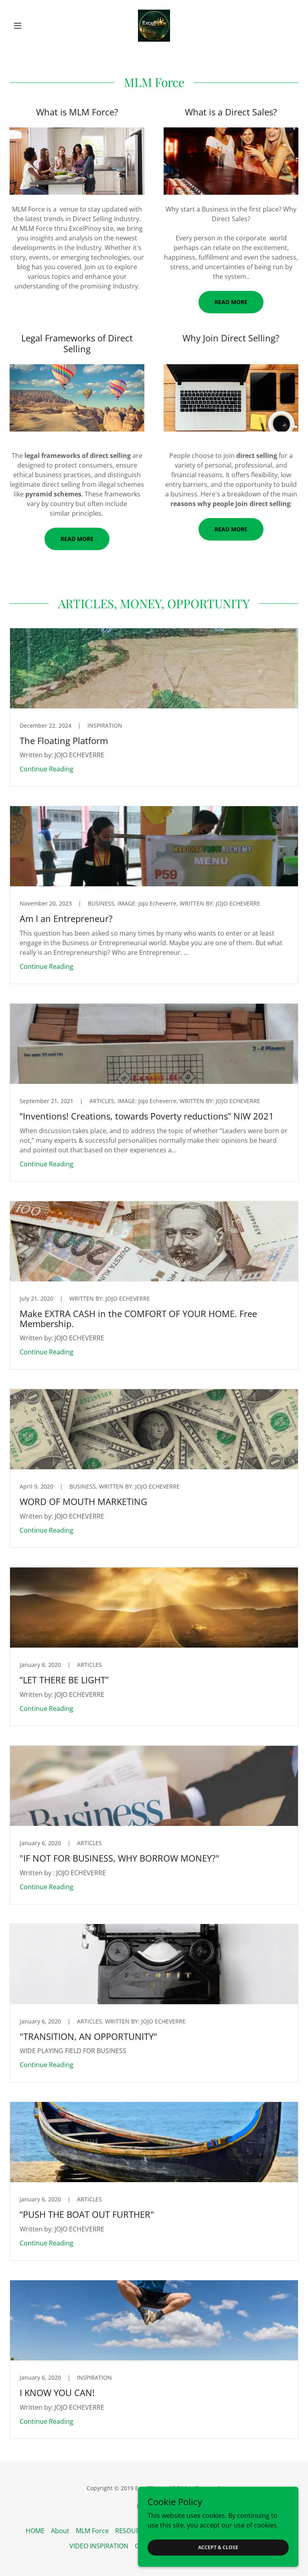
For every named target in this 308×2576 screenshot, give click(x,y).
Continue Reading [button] (47, 769)
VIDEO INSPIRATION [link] (99, 2546)
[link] (154, 26)
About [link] (60, 2531)
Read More (231, 302)
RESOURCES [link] (133, 2531)
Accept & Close (218, 2547)
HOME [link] (35, 2531)
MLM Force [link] (92, 2531)
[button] (31, 26)
